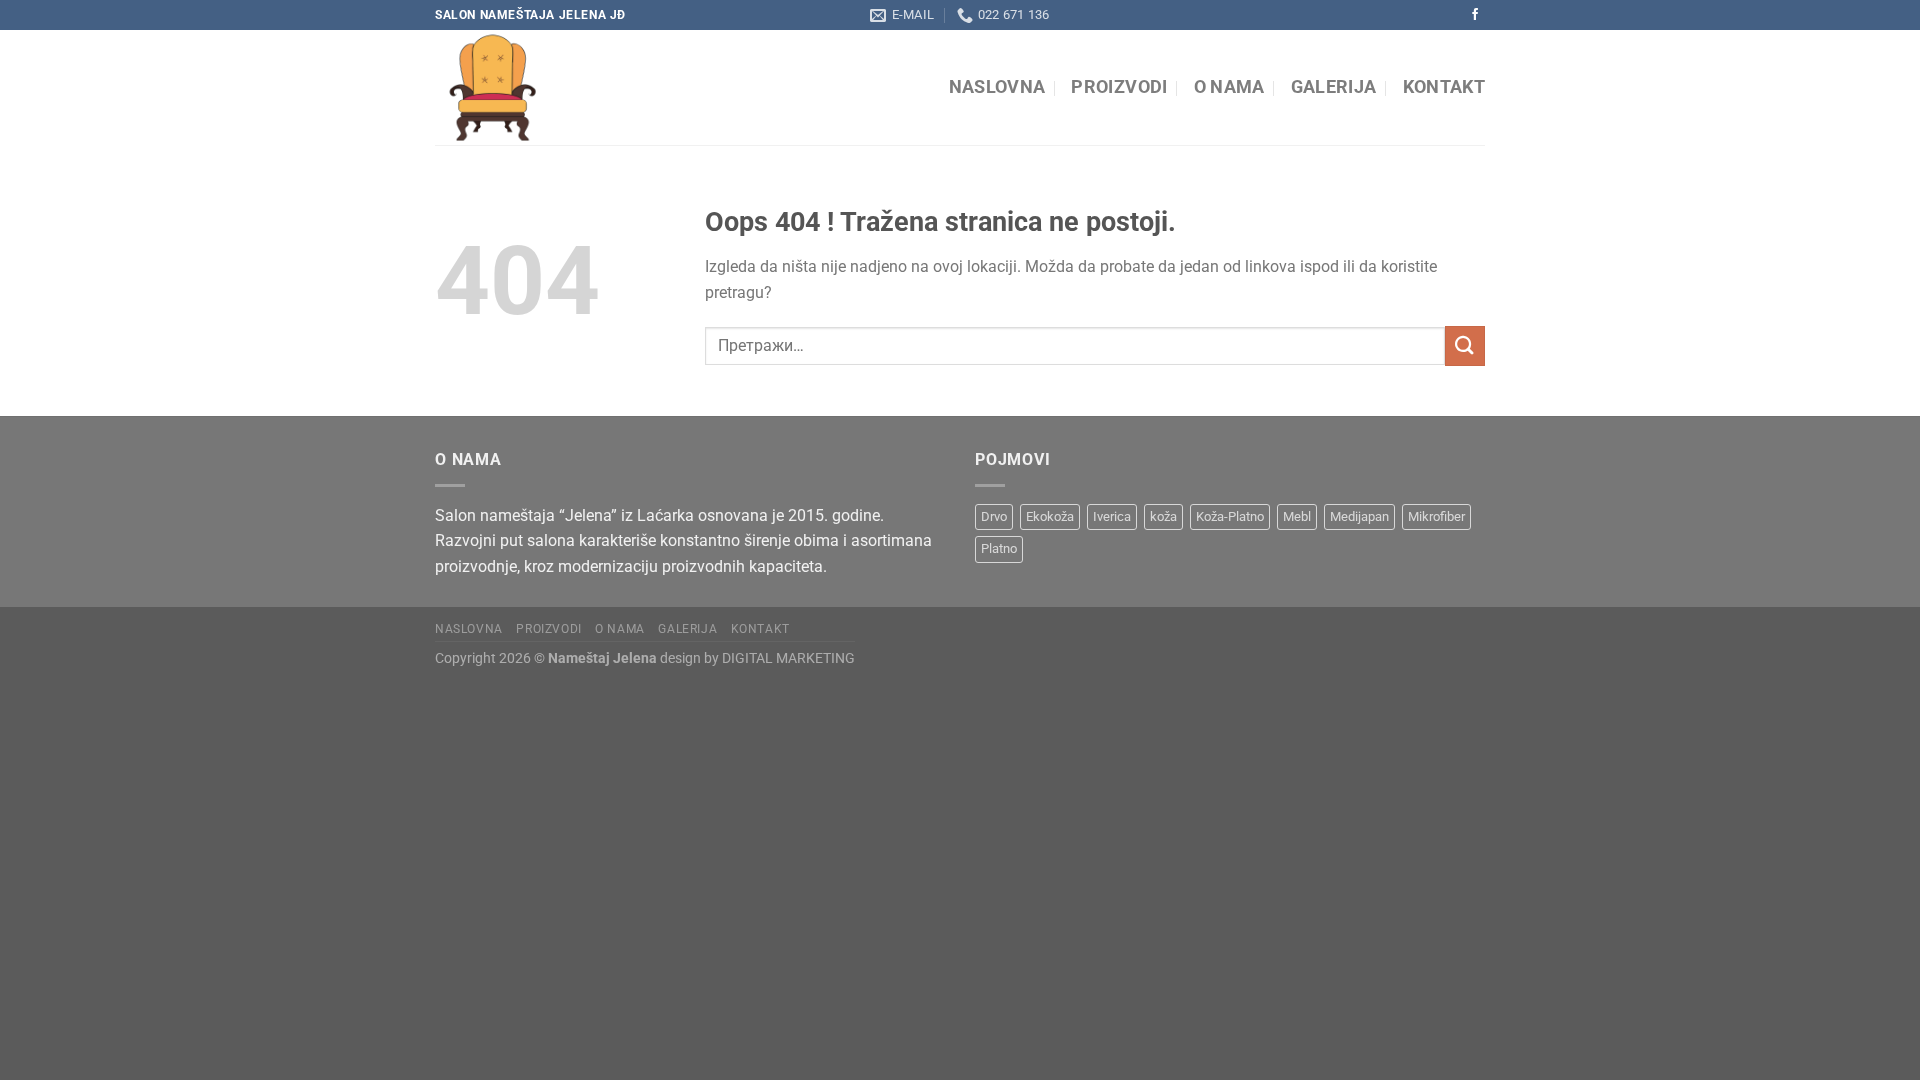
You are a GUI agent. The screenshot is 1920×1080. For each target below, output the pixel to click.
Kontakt (1444, 87)
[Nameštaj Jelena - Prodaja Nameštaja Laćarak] (618, 87)
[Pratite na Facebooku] (1475, 15)
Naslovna (997, 87)
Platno (999, 548)
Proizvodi (1119, 87)
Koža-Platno (1230, 516)
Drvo (994, 516)
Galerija (1334, 87)
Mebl (1297, 516)
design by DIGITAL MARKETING (756, 658)
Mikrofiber (1436, 516)
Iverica (1112, 516)
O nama (1229, 87)
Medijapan (1359, 516)
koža (1163, 516)
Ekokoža (1050, 516)
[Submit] (1465, 345)
